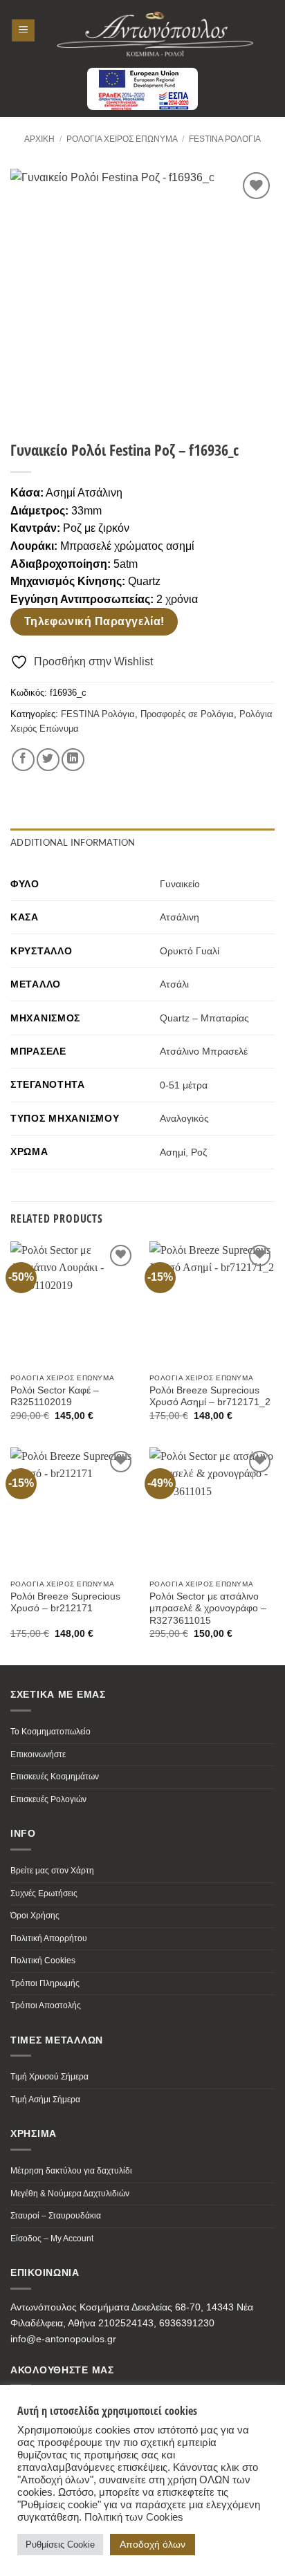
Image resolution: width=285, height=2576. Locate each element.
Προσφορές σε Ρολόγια (187, 714)
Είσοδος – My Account (52, 2239)
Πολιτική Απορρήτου (49, 1938)
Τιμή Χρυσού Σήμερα (49, 2077)
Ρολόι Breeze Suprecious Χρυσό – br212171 (65, 1603)
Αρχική (39, 139)
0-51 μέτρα (184, 1085)
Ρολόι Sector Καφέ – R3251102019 (55, 1397)
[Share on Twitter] (48, 760)
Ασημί (173, 1152)
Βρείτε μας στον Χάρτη (52, 1871)
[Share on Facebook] (23, 760)
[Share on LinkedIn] (73, 760)
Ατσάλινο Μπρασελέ (204, 1051)
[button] (23, 31)
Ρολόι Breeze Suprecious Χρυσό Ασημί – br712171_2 (210, 1397)
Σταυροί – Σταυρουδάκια (56, 2216)
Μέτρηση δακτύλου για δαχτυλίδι (71, 2171)
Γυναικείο (180, 884)
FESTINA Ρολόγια (225, 139)
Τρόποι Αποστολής (46, 2005)
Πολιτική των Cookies (134, 2517)
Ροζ (199, 1152)
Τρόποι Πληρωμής (45, 1983)
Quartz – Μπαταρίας (204, 1018)
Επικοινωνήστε (38, 1754)
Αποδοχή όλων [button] (153, 2544)
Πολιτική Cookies (43, 1961)
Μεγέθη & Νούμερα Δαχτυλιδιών (70, 2194)
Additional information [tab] (73, 842)
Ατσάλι (174, 984)
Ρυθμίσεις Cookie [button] (60, 2545)
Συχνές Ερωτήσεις (44, 1893)
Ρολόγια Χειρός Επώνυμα (122, 139)
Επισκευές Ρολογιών (48, 1799)
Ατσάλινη (180, 917)
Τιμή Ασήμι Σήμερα (45, 2100)
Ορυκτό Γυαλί (190, 951)
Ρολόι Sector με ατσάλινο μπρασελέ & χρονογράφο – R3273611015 (208, 1609)
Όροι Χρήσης (35, 1916)
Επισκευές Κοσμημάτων (55, 1777)
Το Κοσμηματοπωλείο (50, 1732)
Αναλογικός (184, 1118)
